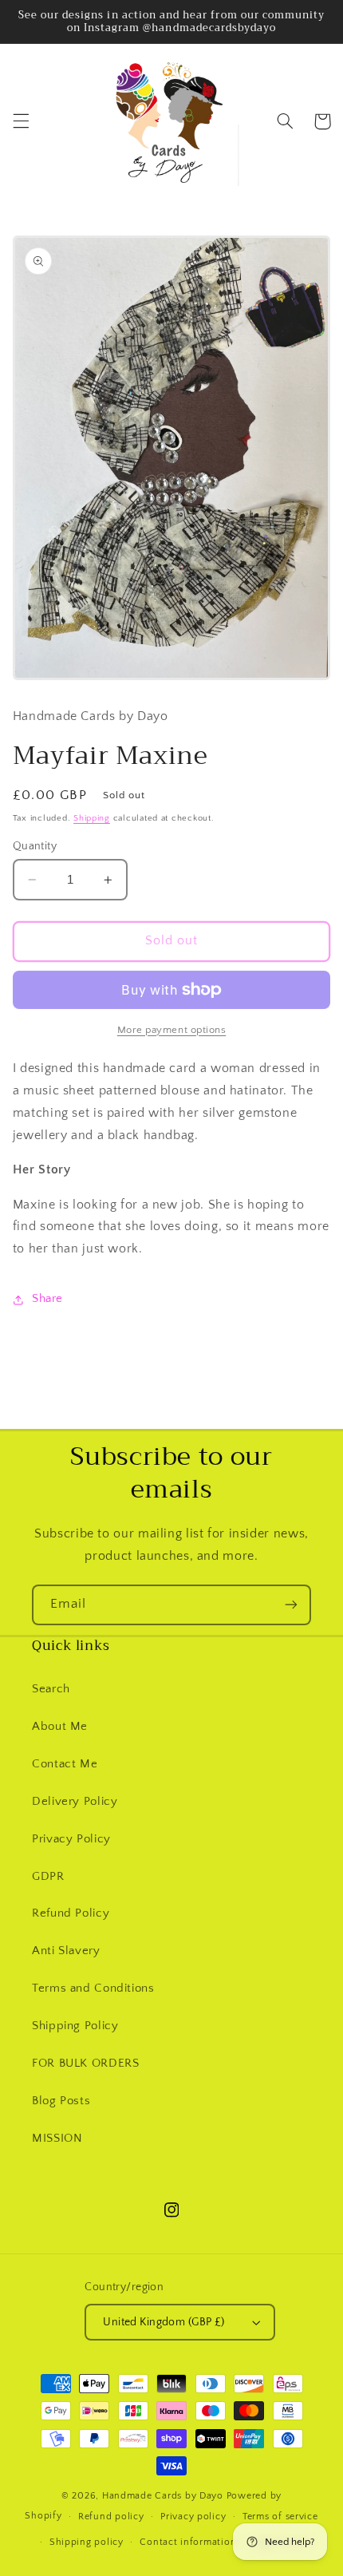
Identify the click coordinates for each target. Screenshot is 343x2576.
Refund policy (111, 2517)
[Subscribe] (291, 1605)
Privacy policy (193, 2517)
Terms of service (280, 2517)
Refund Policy (71, 1913)
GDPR (48, 1877)
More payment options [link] (172, 1030)
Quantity (35, 846)
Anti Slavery (66, 1951)
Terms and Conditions (93, 1988)
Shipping (92, 818)
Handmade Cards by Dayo (163, 2496)
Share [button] (47, 1299)
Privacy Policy (71, 1839)
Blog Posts (61, 2101)
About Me (60, 1727)
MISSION (57, 2139)
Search (51, 1689)
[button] (21, 121)
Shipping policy (87, 2542)
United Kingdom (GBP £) (164, 2322)
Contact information (188, 2542)
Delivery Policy (75, 1802)
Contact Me (65, 1764)
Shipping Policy (75, 2026)
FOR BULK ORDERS (85, 2064)
